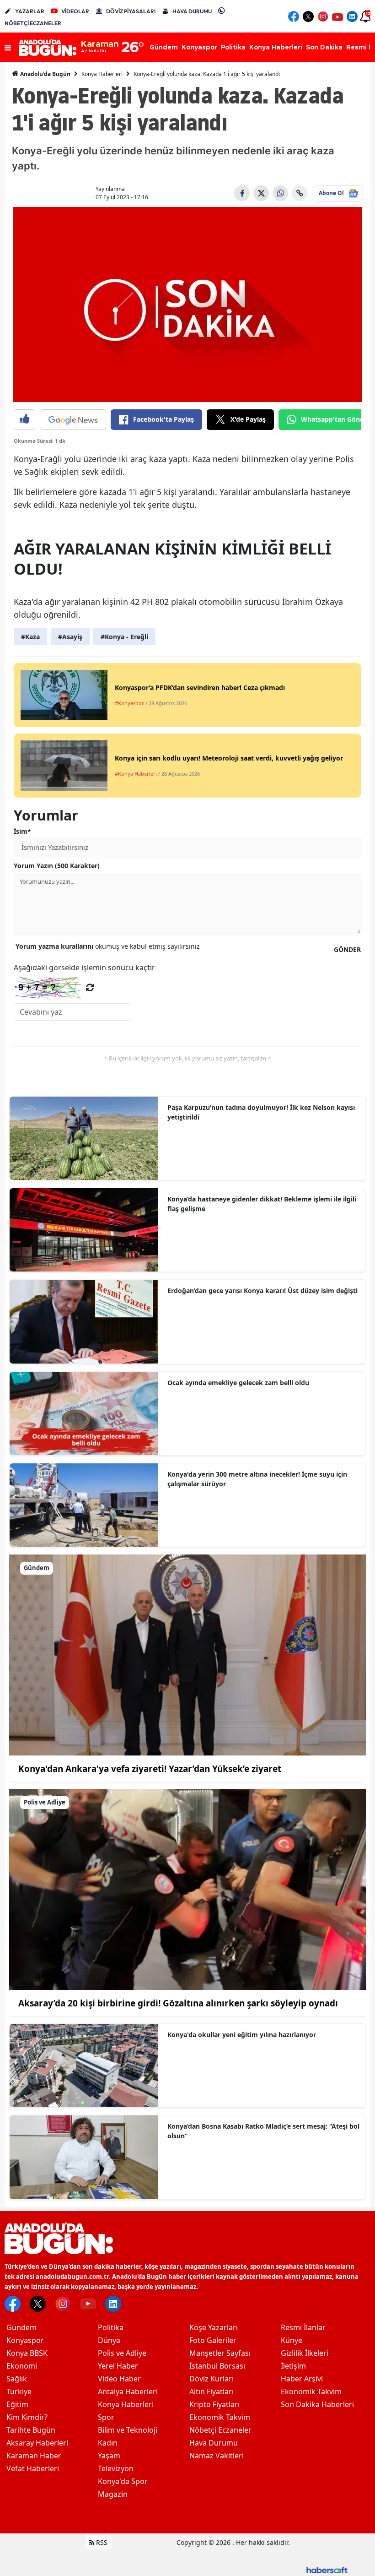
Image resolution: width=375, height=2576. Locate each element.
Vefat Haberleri (33, 2468)
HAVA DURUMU (192, 11)
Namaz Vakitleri (217, 2456)
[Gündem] (187, 1654)
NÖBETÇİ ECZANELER (33, 23)
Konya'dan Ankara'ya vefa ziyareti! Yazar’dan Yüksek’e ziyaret (150, 1769)
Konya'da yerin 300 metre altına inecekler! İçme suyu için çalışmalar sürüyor (257, 1479)
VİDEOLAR (75, 11)
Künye (292, 2340)
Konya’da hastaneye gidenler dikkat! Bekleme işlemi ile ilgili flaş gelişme (262, 1204)
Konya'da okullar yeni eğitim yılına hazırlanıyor (242, 2035)
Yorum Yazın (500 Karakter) (57, 866)
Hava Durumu (214, 2443)
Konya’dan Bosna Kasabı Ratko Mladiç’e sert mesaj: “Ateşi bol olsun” (263, 2131)
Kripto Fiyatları (214, 2404)
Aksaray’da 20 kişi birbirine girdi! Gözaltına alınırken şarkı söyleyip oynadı (178, 2003)
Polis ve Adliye (122, 2353)
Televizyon (116, 2468)
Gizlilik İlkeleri (305, 2353)
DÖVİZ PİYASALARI (131, 11)
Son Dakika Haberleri (317, 2404)
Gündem (21, 2327)
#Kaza (30, 637)
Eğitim (17, 2404)
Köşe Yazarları (214, 2327)
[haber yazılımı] (327, 2569)
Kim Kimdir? (27, 2417)
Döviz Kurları (212, 2379)
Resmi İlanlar (303, 2327)
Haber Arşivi (302, 2379)
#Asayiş (70, 637)
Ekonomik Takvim (220, 2417)
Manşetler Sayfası (220, 2353)
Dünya (109, 2340)
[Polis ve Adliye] (187, 1889)
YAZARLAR (30, 11)
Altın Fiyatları (212, 2391)
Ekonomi (22, 2366)
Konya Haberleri (102, 74)
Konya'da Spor (123, 2481)
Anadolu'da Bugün (45, 74)
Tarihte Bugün (31, 2430)
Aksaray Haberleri (37, 2443)
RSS (101, 2542)
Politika (111, 2327)
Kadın (108, 2443)
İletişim (293, 2366)
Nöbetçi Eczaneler (220, 2430)
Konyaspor (25, 2340)
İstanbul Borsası (217, 2366)
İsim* (22, 831)
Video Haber (119, 2379)
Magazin (113, 2494)
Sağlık (17, 2379)
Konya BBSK (27, 2353)
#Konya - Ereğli (124, 637)
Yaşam (109, 2456)
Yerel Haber (118, 2366)
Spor (106, 2417)
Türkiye (19, 2391)
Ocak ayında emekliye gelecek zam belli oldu (238, 1383)
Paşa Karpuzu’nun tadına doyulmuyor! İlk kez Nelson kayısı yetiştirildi (261, 1112)
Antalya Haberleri (128, 2391)
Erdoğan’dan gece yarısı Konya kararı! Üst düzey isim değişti (262, 1291)
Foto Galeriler (213, 2340)
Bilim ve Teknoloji (128, 2430)
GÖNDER (347, 949)
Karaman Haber (34, 2456)
